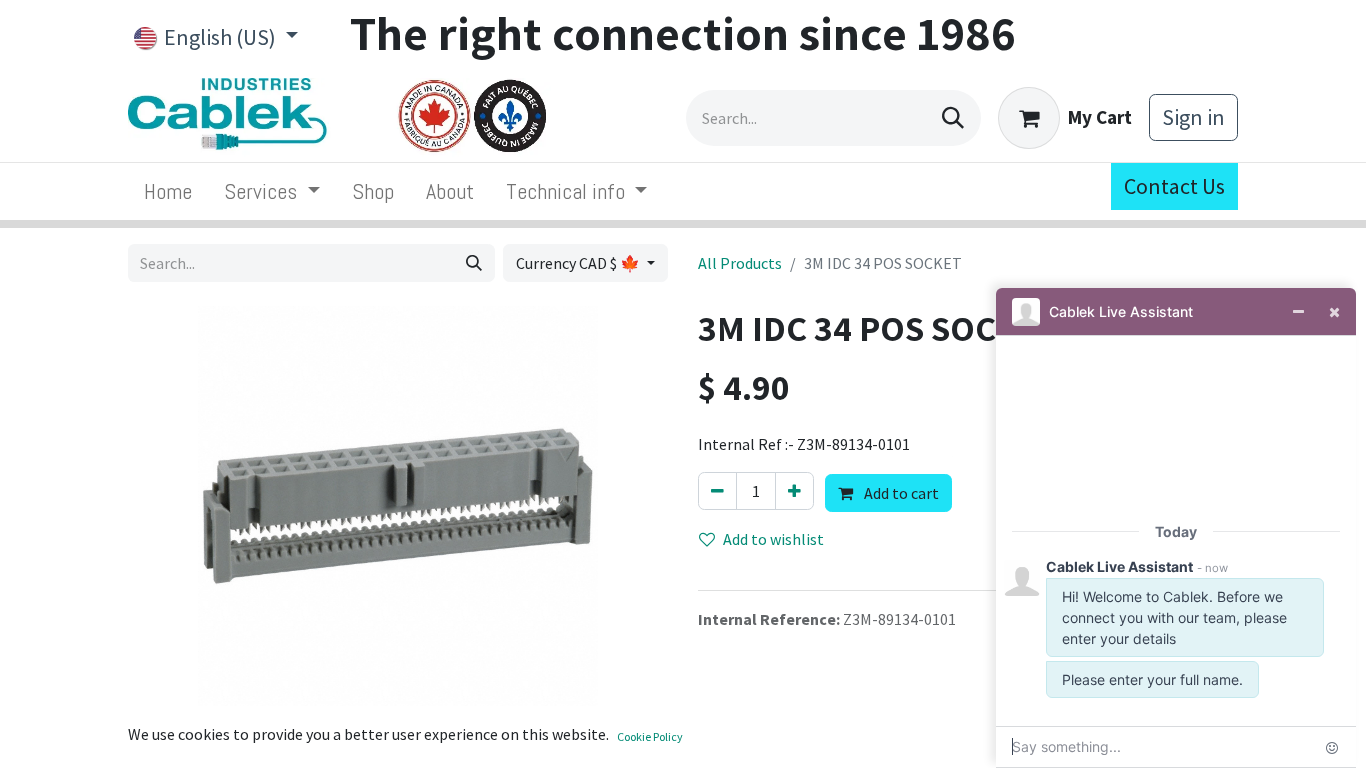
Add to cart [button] (900, 493)
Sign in (1193, 117)
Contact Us (1174, 186)
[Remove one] (717, 491)
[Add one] (794, 491)
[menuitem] (168, 191)
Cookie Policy (650, 736)
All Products (740, 263)
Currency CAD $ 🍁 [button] (579, 263)
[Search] (953, 118)
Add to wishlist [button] (773, 539)
